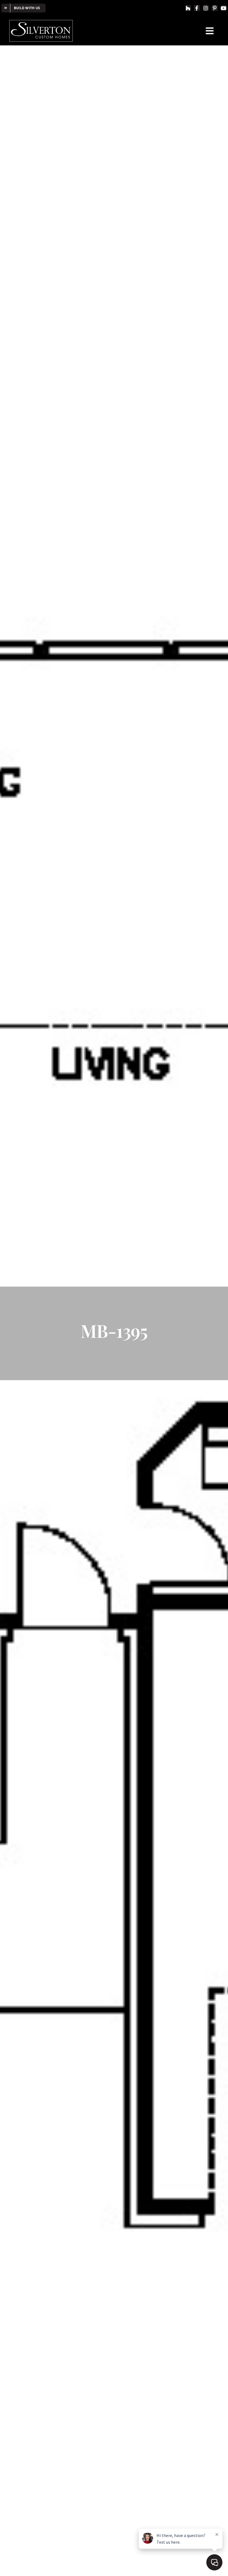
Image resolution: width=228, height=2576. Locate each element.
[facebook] (197, 8)
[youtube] (224, 8)
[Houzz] (188, 8)
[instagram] (206, 8)
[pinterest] (215, 8)
